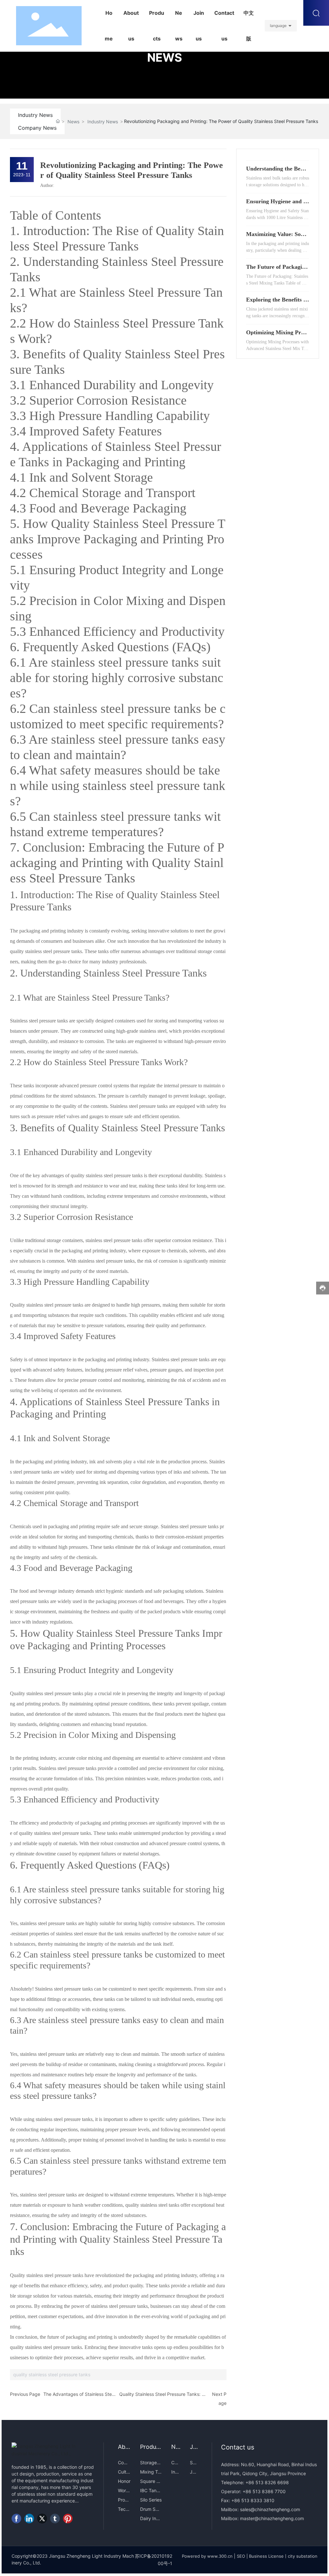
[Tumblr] (55, 2519)
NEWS (165, 57)
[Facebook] (16, 2519)
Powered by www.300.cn (207, 2556)
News (73, 122)
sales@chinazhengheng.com (270, 2509)
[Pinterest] (68, 2519)
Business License (266, 2556)
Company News (37, 128)
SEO (241, 2556)
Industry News (35, 115)
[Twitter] (42, 2519)
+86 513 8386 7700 (263, 2491)
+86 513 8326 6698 (267, 2482)
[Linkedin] (29, 2519)
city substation (303, 2556)
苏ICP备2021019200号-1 (154, 2559)
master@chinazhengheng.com (272, 2518)
